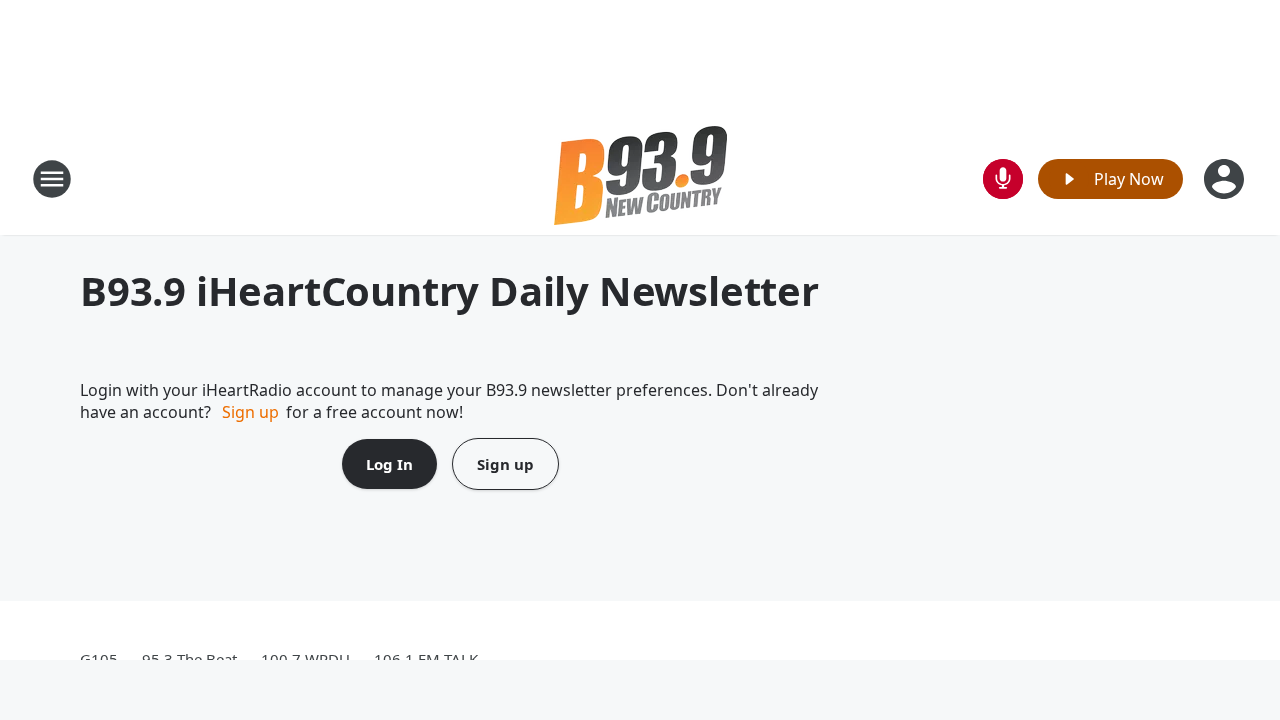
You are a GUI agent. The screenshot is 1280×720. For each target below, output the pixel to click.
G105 (99, 659)
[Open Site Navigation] (52, 179)
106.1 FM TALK (426, 659)
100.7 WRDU (305, 659)
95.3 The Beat (189, 659)
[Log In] (1226, 179)
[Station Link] (640, 178)
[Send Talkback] (1003, 179)
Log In (389, 464)
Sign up (250, 412)
